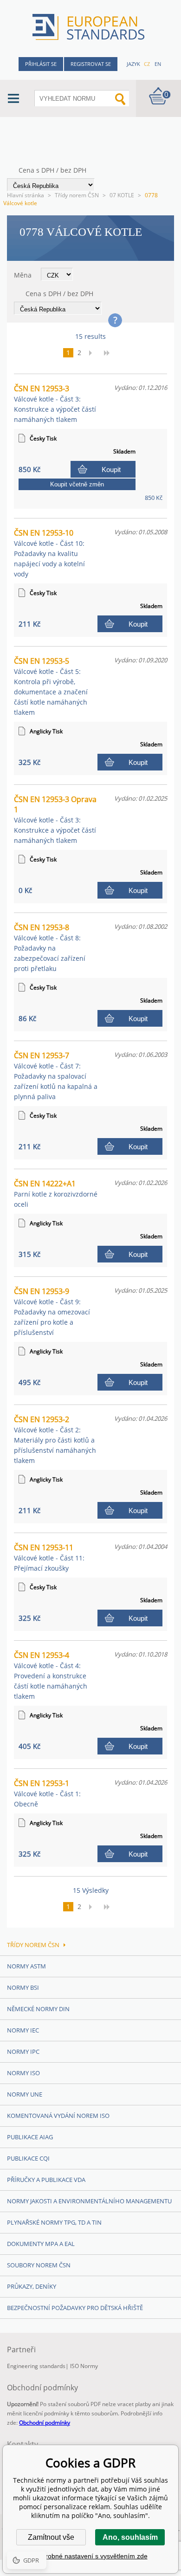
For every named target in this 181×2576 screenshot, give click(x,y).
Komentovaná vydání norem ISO (58, 2116)
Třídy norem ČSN (77, 195)
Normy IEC (23, 2030)
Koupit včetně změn (77, 484)
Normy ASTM (26, 1966)
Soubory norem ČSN (39, 2265)
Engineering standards (36, 2366)
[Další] (93, 353)
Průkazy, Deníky (32, 2286)
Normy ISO (23, 2073)
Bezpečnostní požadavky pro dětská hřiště (75, 2308)
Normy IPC (23, 2052)
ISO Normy (84, 2366)
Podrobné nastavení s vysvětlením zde (91, 2556)
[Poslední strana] (110, 353)
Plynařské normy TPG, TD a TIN (54, 2222)
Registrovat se (91, 64)
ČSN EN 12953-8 (50, 948)
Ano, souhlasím (130, 2537)
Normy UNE (25, 2094)
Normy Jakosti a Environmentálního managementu (89, 2201)
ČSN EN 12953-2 (55, 1440)
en (158, 64)
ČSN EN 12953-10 (49, 553)
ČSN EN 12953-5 (51, 686)
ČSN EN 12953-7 (56, 1076)
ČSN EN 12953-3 (55, 404)
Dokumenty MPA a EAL (41, 2244)
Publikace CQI (28, 2158)
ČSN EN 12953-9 (52, 1311)
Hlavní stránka (26, 195)
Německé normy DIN (38, 2009)
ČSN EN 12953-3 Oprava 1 (55, 819)
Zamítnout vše (51, 2537)
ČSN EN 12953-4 (51, 1675)
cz (147, 64)
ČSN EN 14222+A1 (56, 1194)
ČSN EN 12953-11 (49, 1557)
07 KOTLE (122, 195)
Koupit (111, 469)
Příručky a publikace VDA (46, 2180)
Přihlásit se (41, 64)
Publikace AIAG (30, 2137)
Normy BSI (23, 1987)
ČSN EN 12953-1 (47, 1793)
